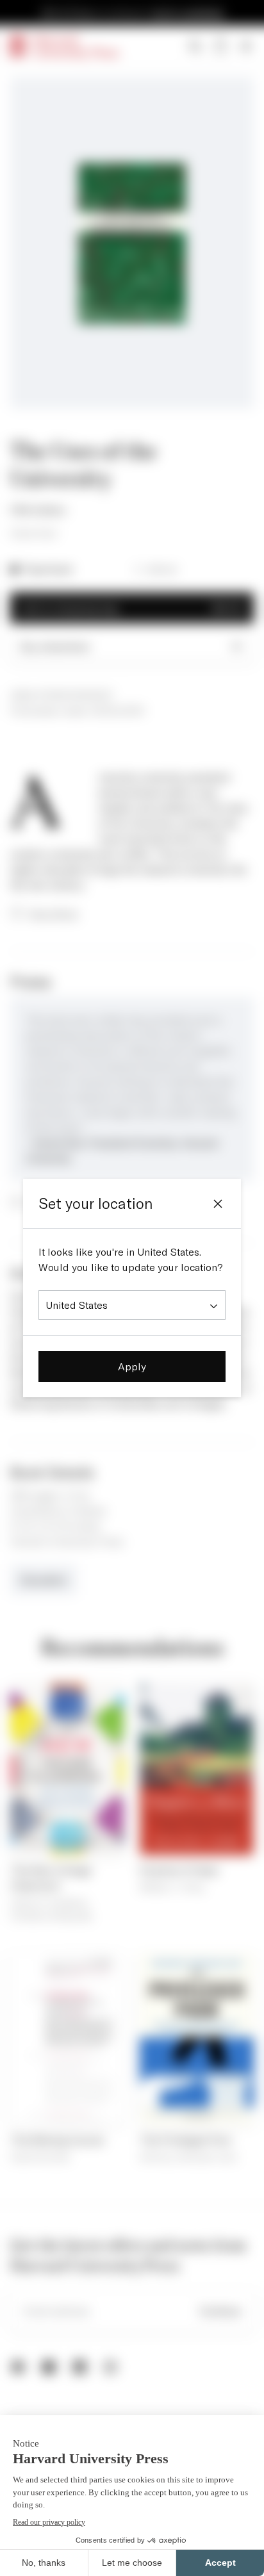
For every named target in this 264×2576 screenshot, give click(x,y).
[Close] (218, 1204)
